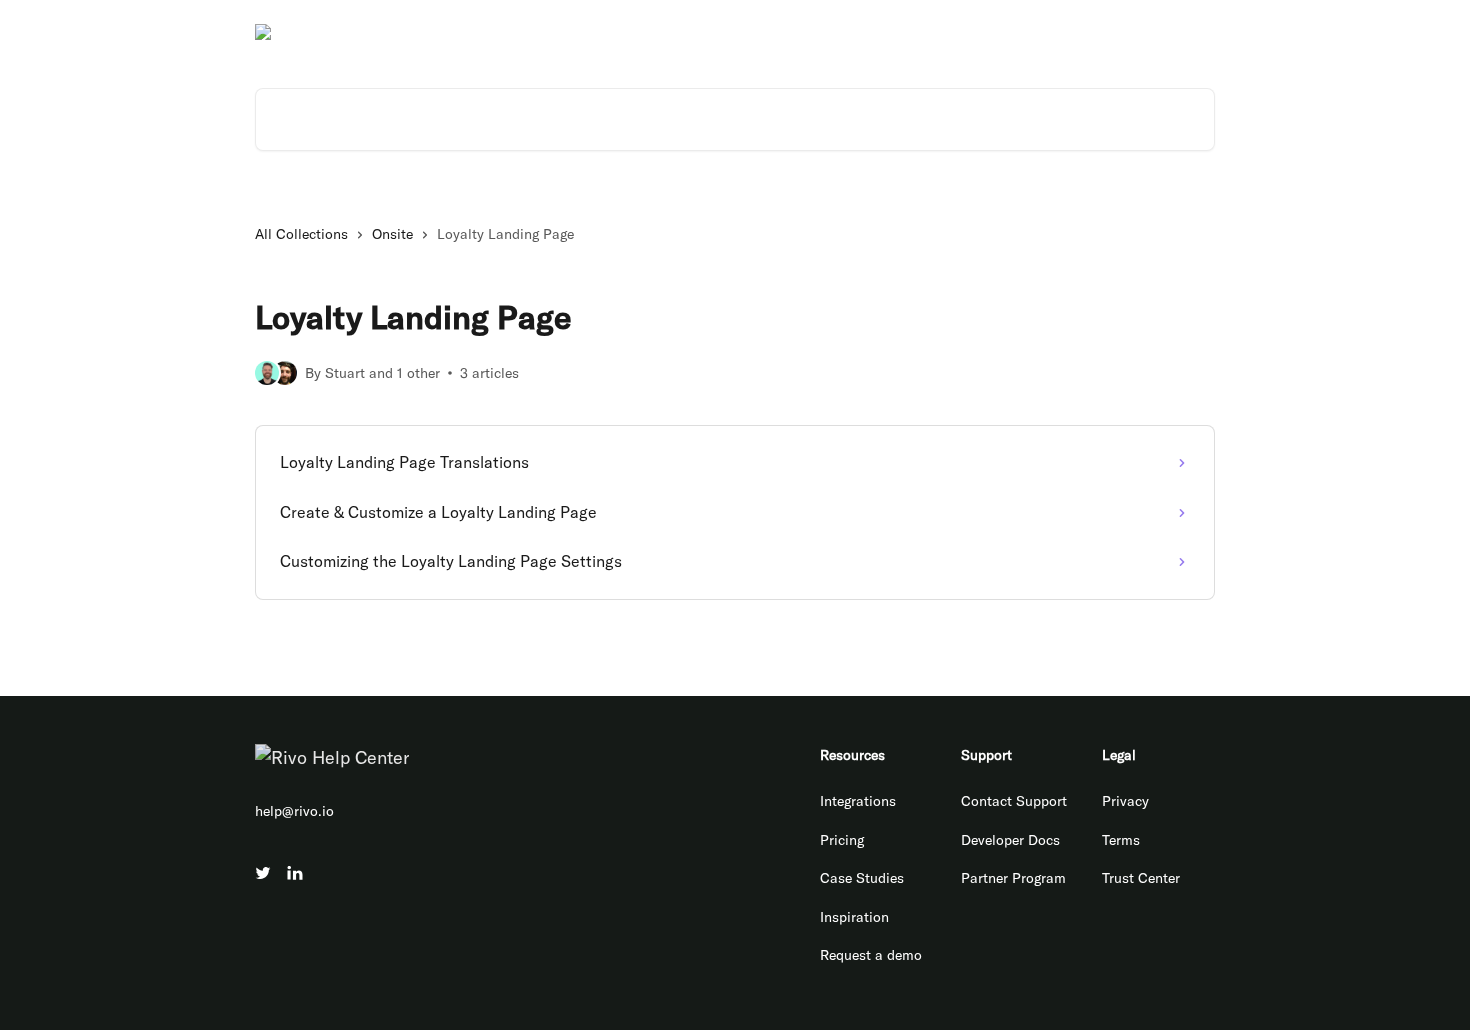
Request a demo (871, 955)
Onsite (392, 234)
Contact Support (1014, 801)
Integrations (858, 801)
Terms (1121, 840)
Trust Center (1141, 878)
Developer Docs (1037, 32)
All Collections (301, 234)
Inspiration (854, 917)
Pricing (842, 840)
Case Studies (862, 878)
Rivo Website (922, 32)
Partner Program (1013, 878)
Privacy (1125, 801)
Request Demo (1157, 32)
